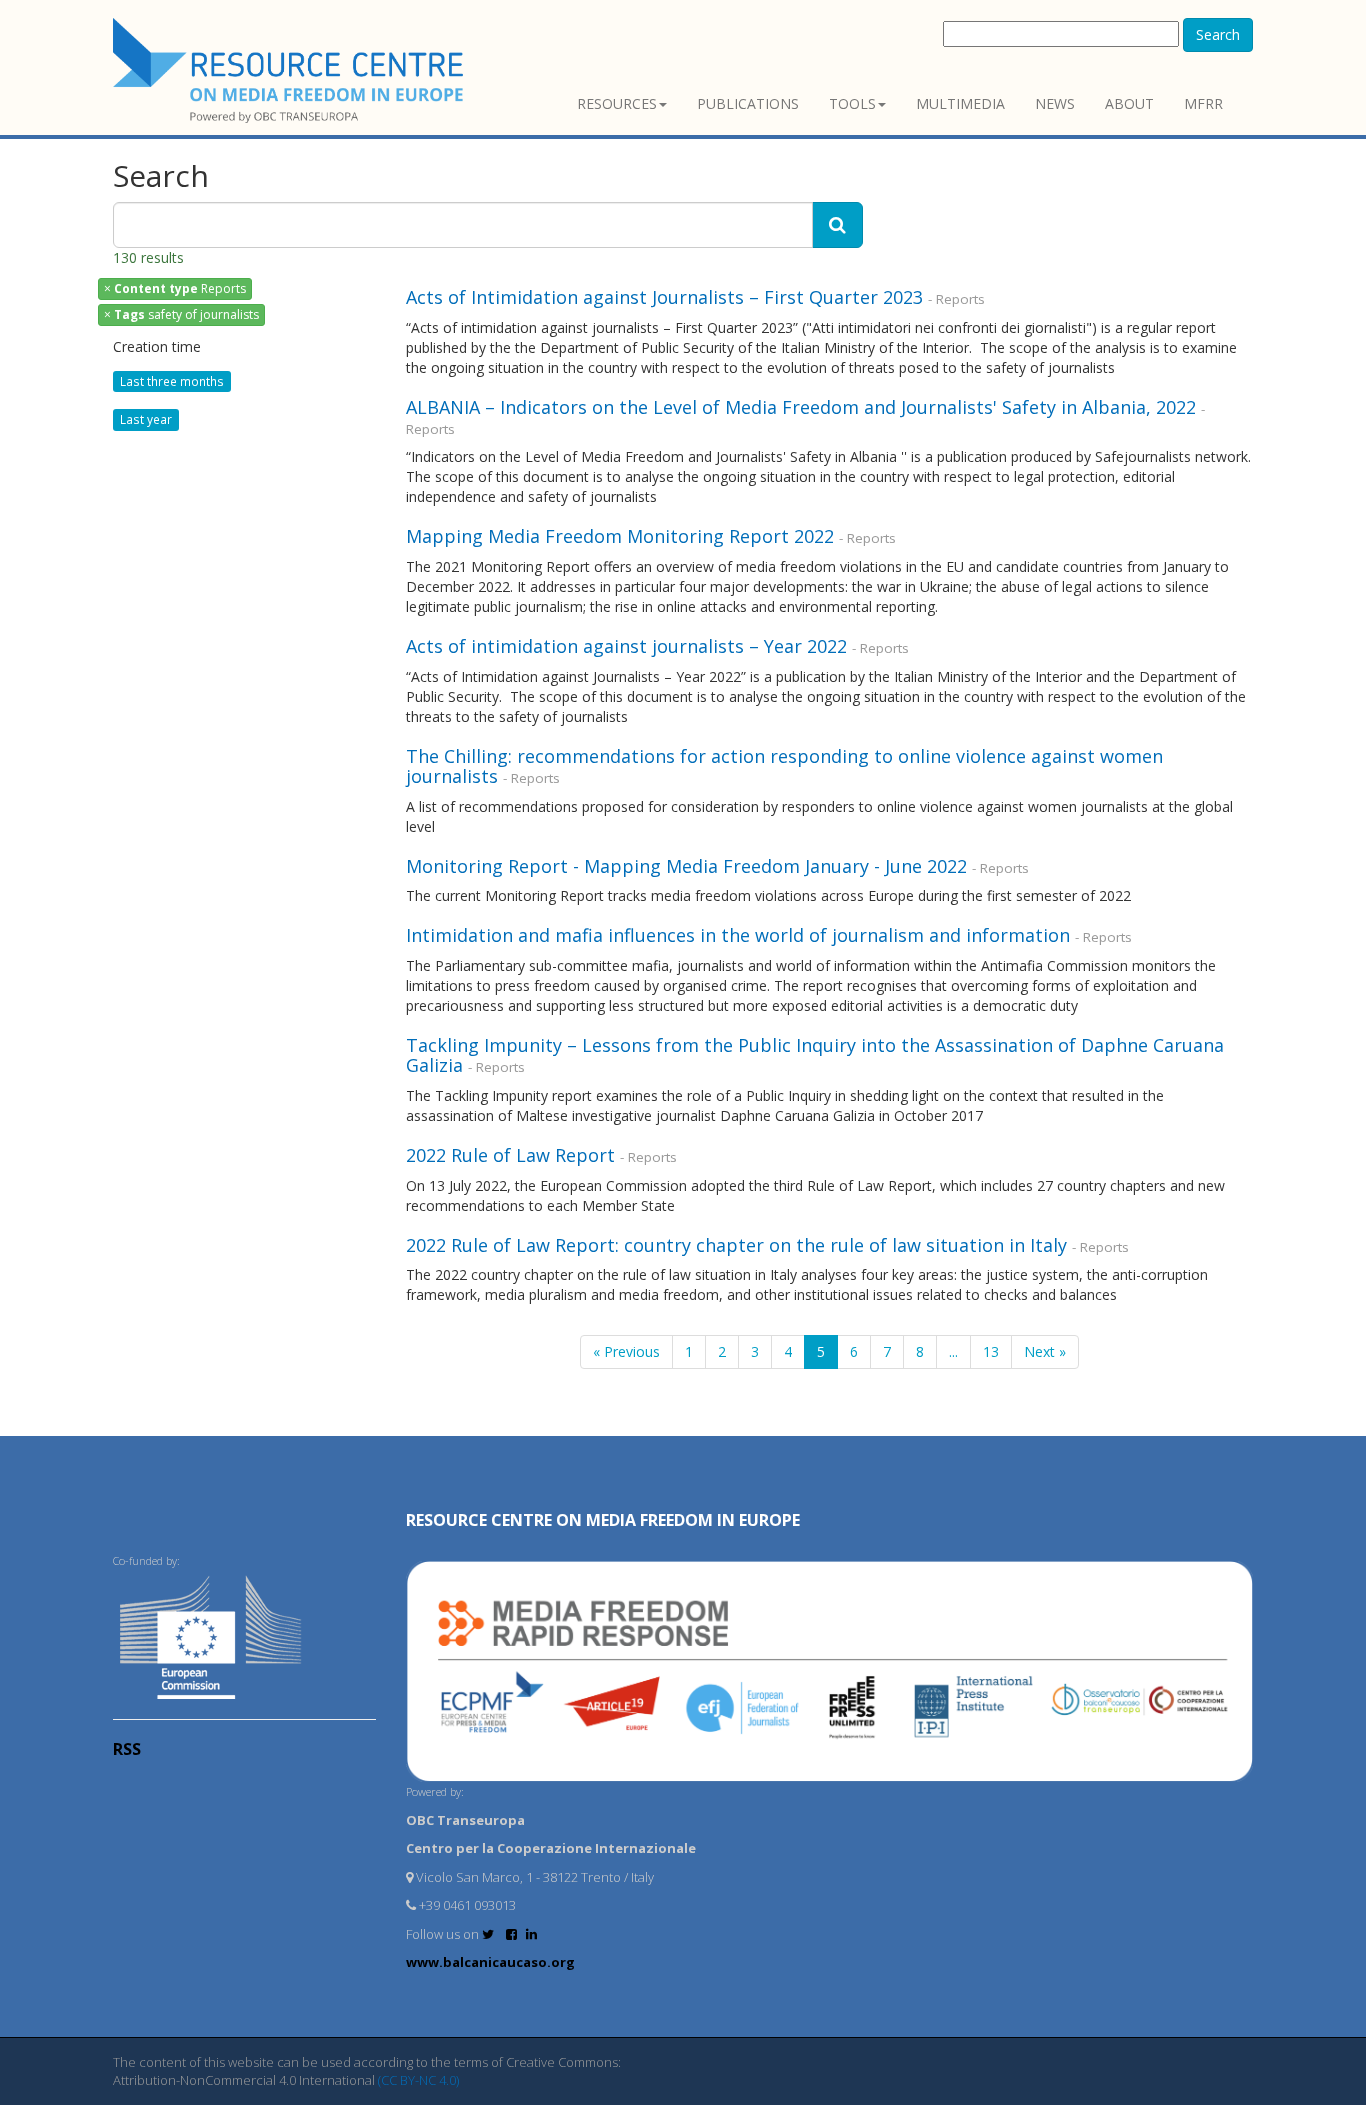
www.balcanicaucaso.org (490, 1962)
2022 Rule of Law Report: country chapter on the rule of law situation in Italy (736, 1245)
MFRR (1203, 103)
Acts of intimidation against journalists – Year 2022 (626, 646)
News (1055, 103)
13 (991, 1351)
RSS (127, 1749)
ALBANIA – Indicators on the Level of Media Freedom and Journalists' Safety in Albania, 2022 (801, 407)
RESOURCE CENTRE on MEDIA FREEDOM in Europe (603, 1520)
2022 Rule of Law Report (510, 1155)
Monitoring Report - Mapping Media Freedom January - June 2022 (686, 866)
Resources (617, 103)
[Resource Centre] (291, 70)
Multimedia (960, 103)
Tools (852, 103)
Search (1218, 34)
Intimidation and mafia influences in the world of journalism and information (738, 935)
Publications (748, 103)
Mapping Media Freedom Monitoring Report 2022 (620, 536)
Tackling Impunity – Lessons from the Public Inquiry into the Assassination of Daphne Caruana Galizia (815, 1055)
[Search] (837, 225)
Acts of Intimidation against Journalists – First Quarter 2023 (664, 297)
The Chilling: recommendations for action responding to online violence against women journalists (784, 766)
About (1129, 103)
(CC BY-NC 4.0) (418, 2080)
